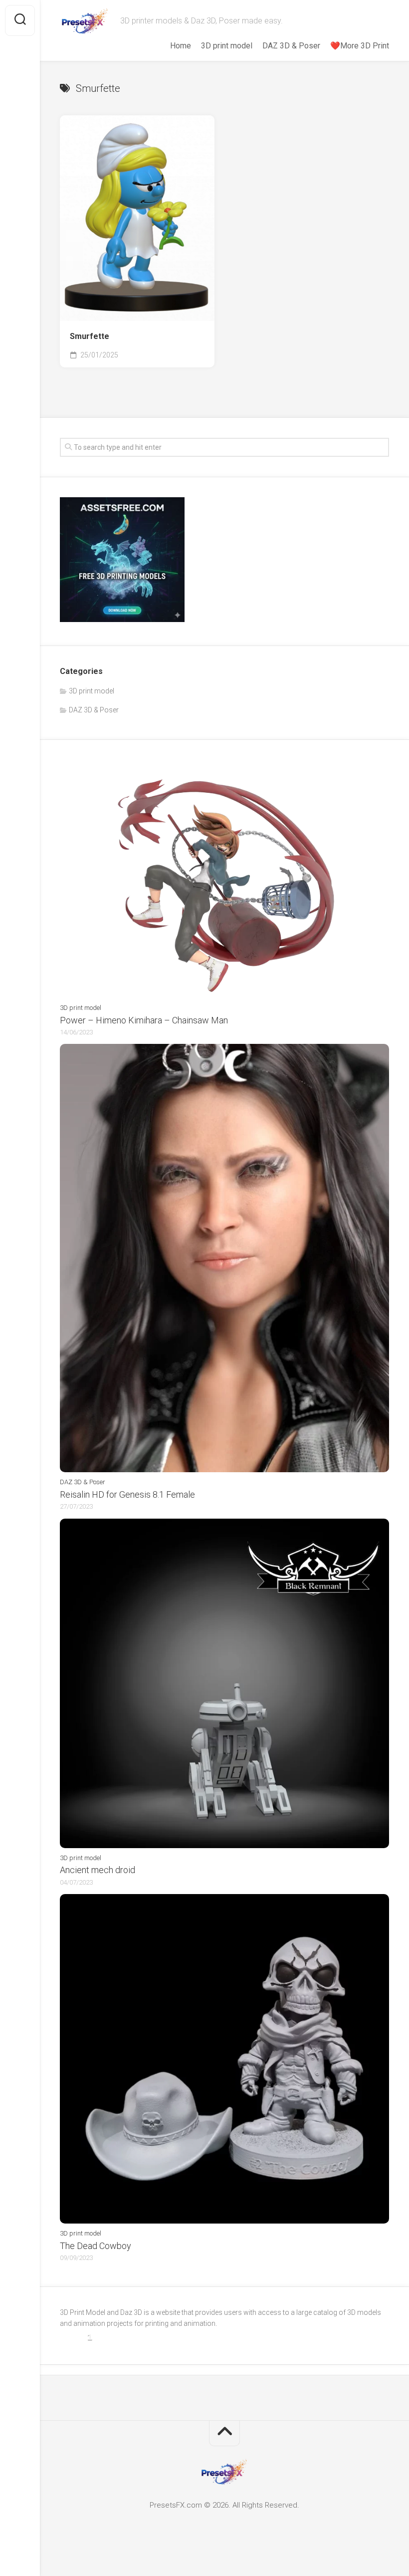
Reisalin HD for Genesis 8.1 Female (127, 1494)
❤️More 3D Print (360, 46)
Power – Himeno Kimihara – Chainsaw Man (144, 1020)
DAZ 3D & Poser (291, 46)
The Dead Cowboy (96, 2246)
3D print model (227, 46)
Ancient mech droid (98, 1870)
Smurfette (90, 336)
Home (181, 46)
